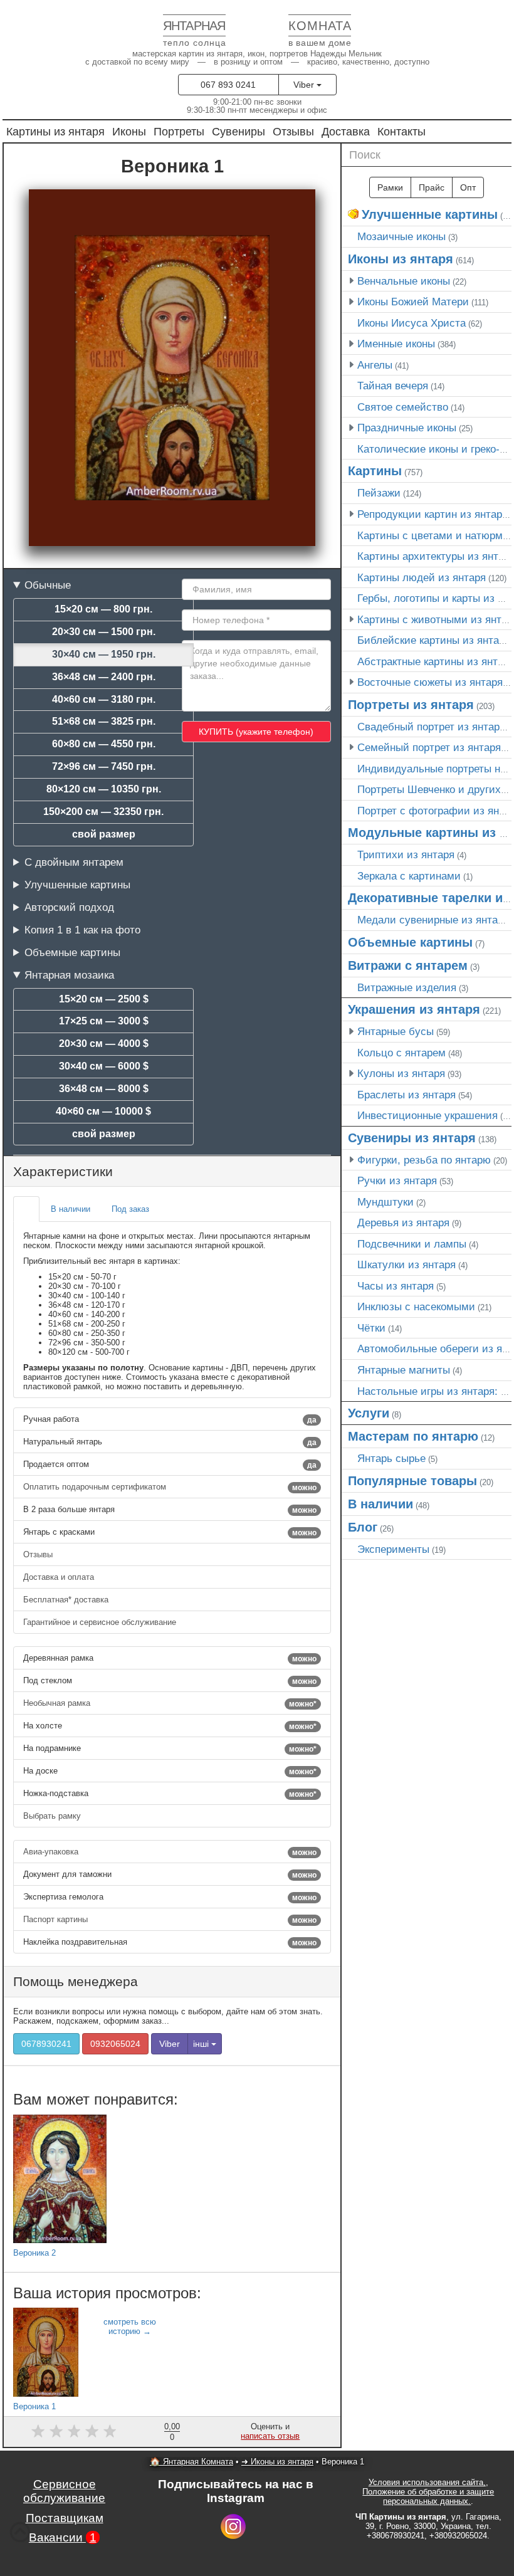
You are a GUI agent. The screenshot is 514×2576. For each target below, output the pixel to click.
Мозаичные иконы (401, 236)
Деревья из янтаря (403, 1222)
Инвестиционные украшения (427, 1115)
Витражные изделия (407, 987)
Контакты (401, 131)
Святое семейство (403, 407)
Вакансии (63, 2537)
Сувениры (239, 131)
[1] (38, 2431)
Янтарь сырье (391, 1458)
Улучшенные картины (77, 885)
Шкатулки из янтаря (406, 1264)
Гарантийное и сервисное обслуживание (101, 1622)
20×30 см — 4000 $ (104, 1044)
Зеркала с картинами (409, 876)
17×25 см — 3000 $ (104, 1021)
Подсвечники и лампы (412, 1244)
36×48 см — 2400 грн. (104, 677)
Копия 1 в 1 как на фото (82, 930)
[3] (74, 2431)
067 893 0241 (228, 85)
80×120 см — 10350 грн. (104, 789)
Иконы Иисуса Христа (412, 323)
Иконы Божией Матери (413, 302)
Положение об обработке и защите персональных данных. (428, 2496)
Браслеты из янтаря (406, 1095)
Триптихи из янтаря (406, 854)
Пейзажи (379, 493)
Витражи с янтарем (408, 965)
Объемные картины (72, 952)
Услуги (369, 1413)
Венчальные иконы (404, 281)
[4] (92, 2431)
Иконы (129, 131)
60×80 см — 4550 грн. (104, 744)
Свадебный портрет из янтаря (431, 727)
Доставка (346, 131)
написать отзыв (270, 2436)
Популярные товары (412, 1481)
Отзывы (293, 131)
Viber (305, 85)
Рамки (390, 187)
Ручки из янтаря (397, 1180)
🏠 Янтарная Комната (191, 2462)
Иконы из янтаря (401, 259)
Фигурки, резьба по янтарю (424, 1160)
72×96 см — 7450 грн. (104, 766)
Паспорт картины (170, 1920)
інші (202, 2044)
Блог (363, 1527)
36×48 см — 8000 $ (104, 1089)
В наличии (380, 1504)
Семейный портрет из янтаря (429, 747)
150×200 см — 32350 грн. (103, 812)
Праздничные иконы (407, 428)
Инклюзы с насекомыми (416, 1306)
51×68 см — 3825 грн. (104, 721)
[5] (110, 2431)
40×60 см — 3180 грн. (104, 699)
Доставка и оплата (60, 1577)
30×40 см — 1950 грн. (104, 654)
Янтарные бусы (396, 1031)
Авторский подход (69, 907)
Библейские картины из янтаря (434, 640)
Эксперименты (393, 1549)
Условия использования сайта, (427, 2482)
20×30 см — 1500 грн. (104, 632)
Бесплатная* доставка (67, 1600)
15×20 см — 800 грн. (103, 609)
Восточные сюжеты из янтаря (430, 682)
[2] (56, 2431)
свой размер (104, 834)
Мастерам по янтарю (413, 1436)
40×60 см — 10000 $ (103, 1111)
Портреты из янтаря (411, 705)
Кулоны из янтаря (401, 1073)
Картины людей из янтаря (422, 577)
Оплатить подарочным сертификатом (170, 1487)
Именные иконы (396, 344)
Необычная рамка (170, 1703)
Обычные (48, 585)
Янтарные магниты (404, 1370)
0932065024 (115, 2044)
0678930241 (46, 2044)
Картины (375, 471)
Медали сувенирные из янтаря (433, 920)
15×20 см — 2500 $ (104, 999)
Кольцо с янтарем (401, 1053)
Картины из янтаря (55, 131)
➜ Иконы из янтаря (277, 2462)
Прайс (432, 187)
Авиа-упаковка (170, 1852)
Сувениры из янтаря (412, 1138)
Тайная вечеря (393, 386)
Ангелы (375, 365)
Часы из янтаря (396, 1286)
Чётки (371, 1328)
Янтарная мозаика (69, 975)
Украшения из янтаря (414, 1009)
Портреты (179, 131)
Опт (468, 187)
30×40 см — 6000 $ (104, 1066)
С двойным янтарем (74, 862)
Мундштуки (385, 1202)
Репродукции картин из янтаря (433, 514)
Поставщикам (65, 2518)
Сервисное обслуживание (64, 2491)
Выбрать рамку (53, 1816)
